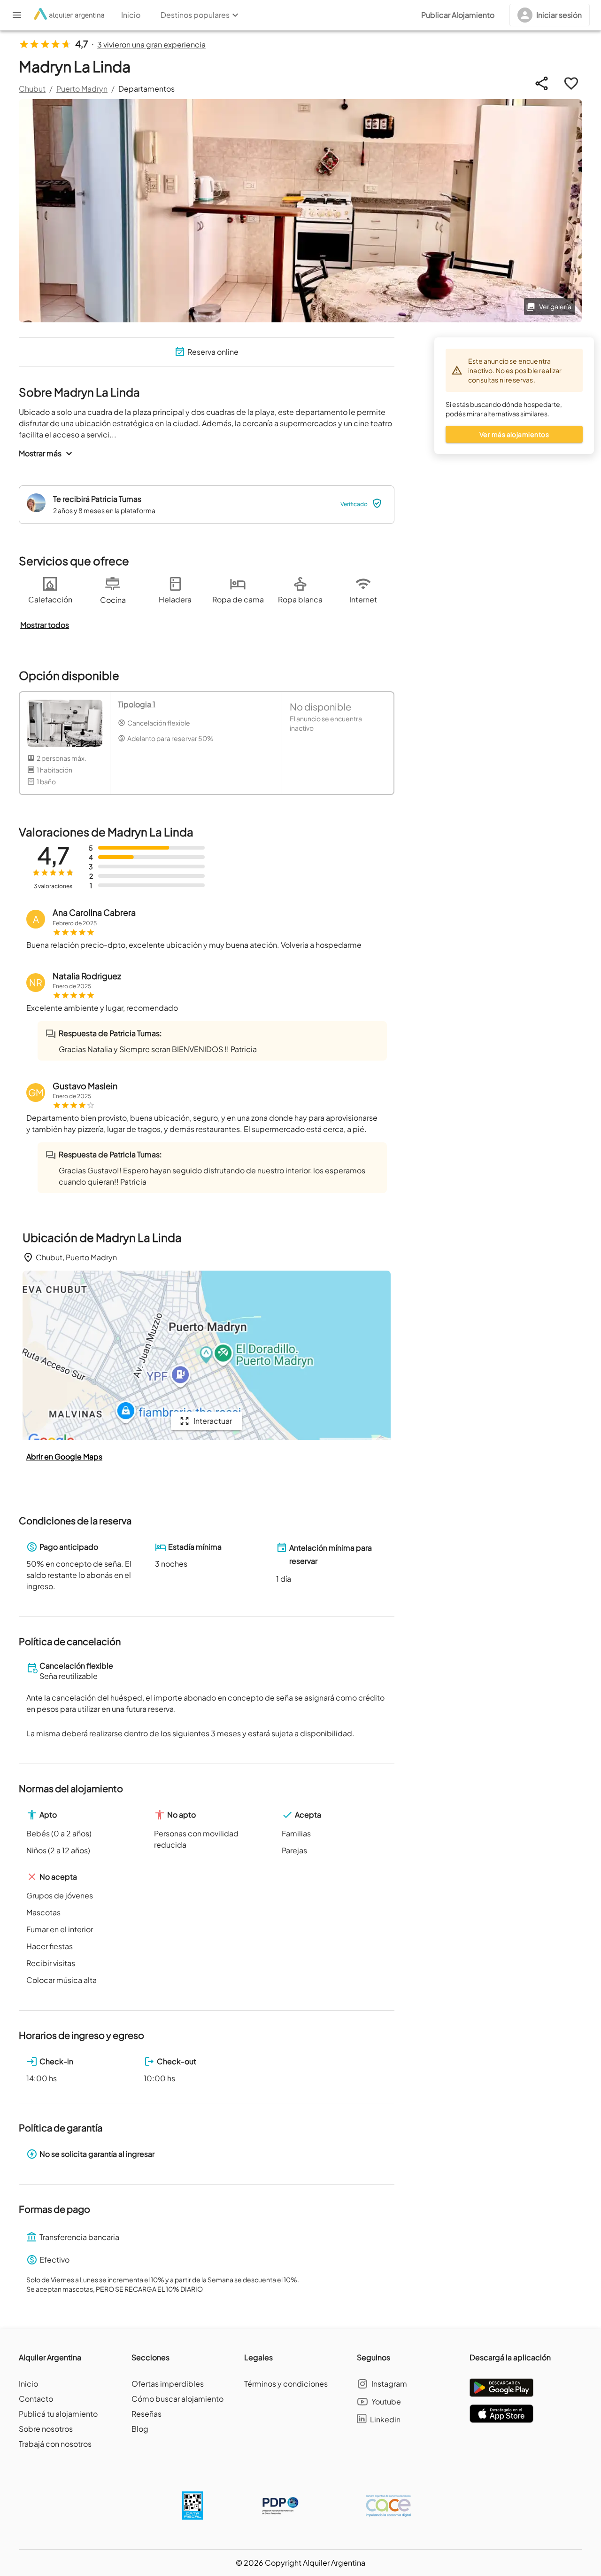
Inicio (28, 2384)
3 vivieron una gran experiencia (151, 44)
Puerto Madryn (82, 89)
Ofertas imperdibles (168, 2384)
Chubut (32, 89)
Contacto (36, 2399)
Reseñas (146, 2414)
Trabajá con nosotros (55, 2444)
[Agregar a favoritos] (571, 83)
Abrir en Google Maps (64, 1456)
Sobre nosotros (46, 2429)
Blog (140, 2429)
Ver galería (555, 306)
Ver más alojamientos (514, 434)
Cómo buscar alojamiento (177, 2399)
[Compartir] (542, 83)
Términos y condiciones (286, 2384)
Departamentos (146, 89)
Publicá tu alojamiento (58, 2414)
